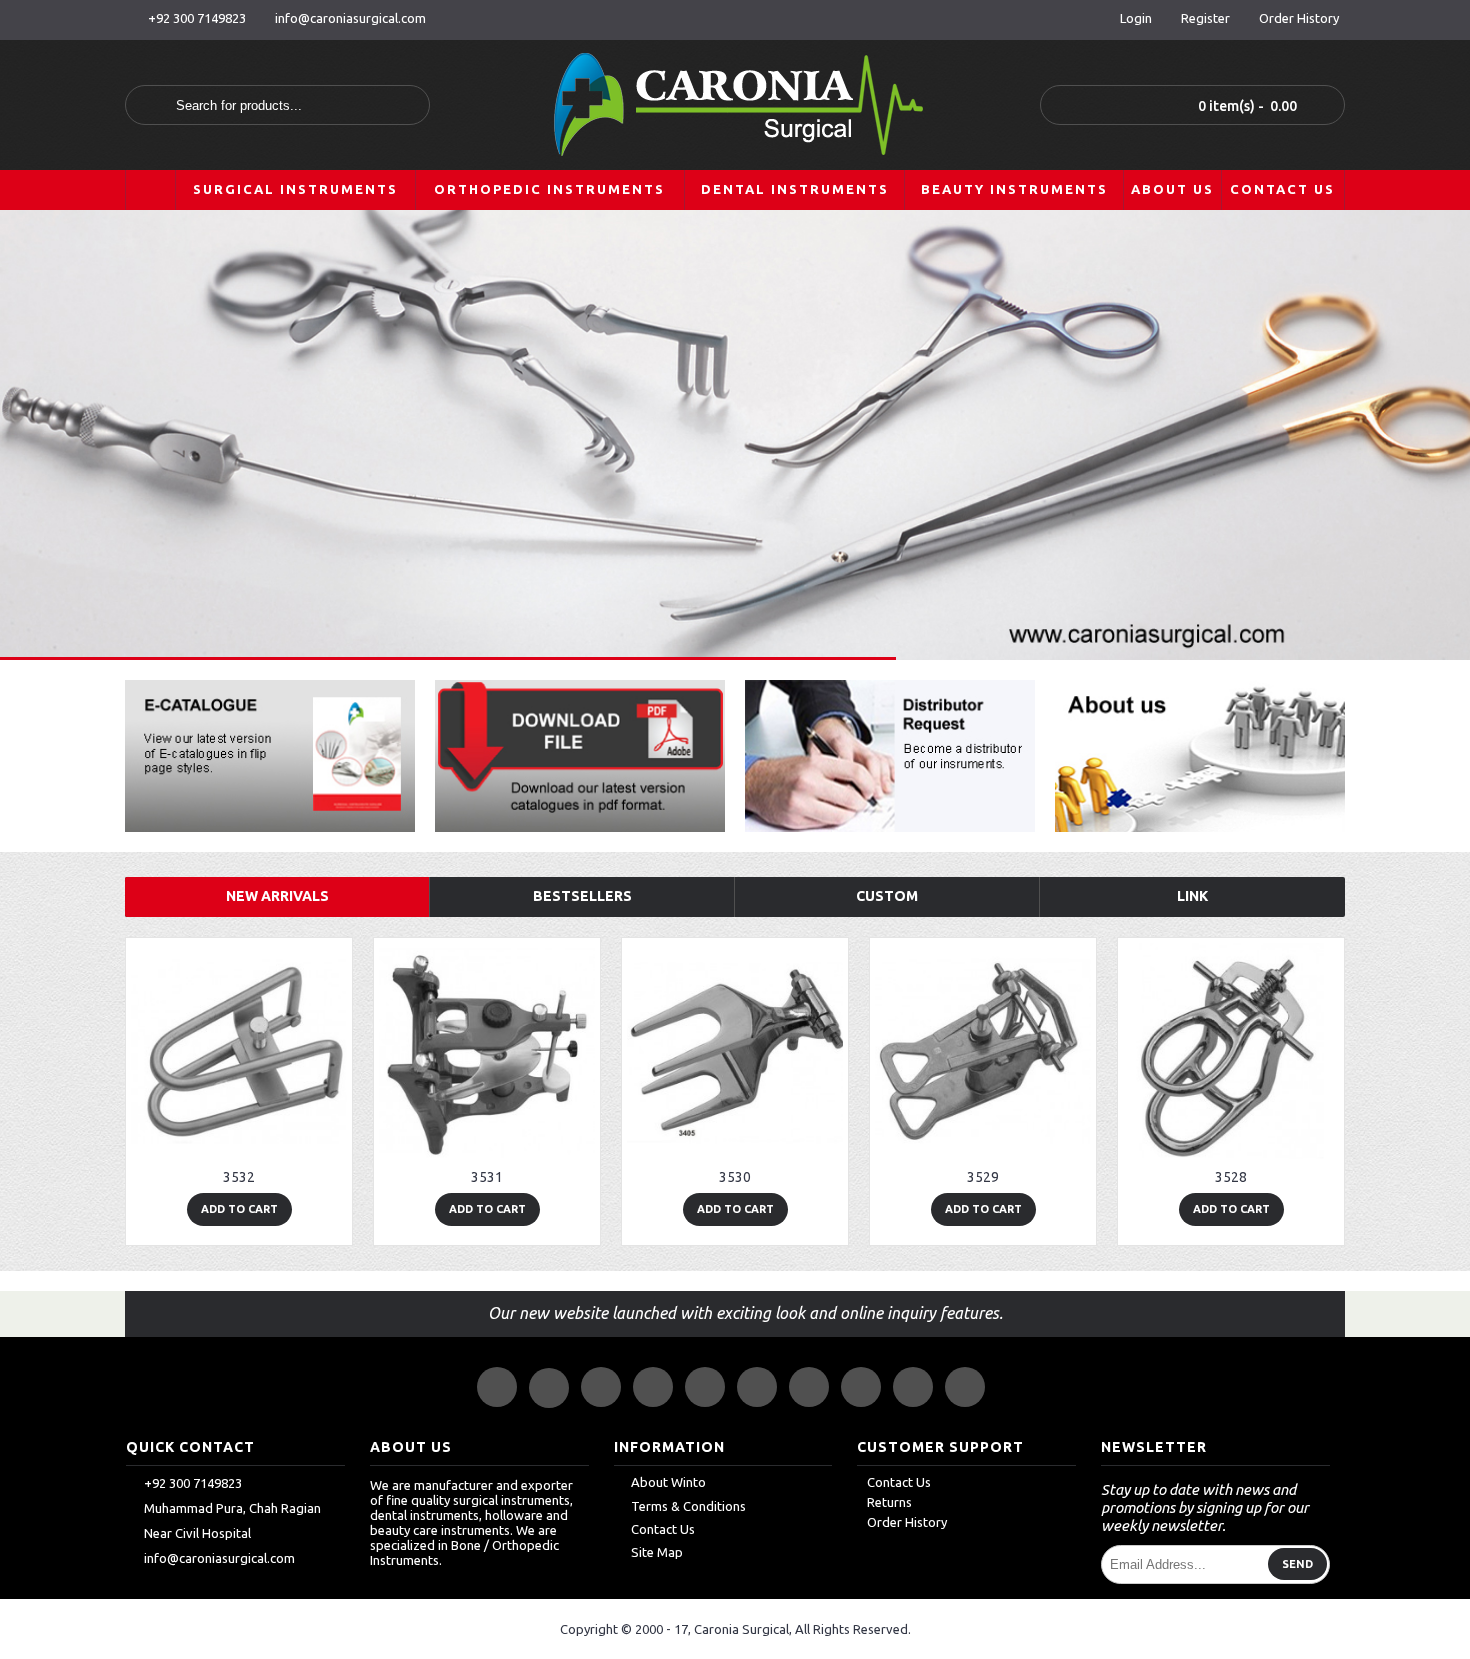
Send (1297, 1565)
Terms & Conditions (688, 1506)
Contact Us (663, 1529)
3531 (487, 1177)
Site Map (657, 1552)
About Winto (668, 1483)
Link (1192, 896)
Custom (887, 896)
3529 (983, 1177)
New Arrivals (277, 896)
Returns (889, 1503)
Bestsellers (582, 896)
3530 (735, 1177)
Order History (907, 1523)
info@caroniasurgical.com (219, 1558)
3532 (239, 1177)
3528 (1231, 1177)
